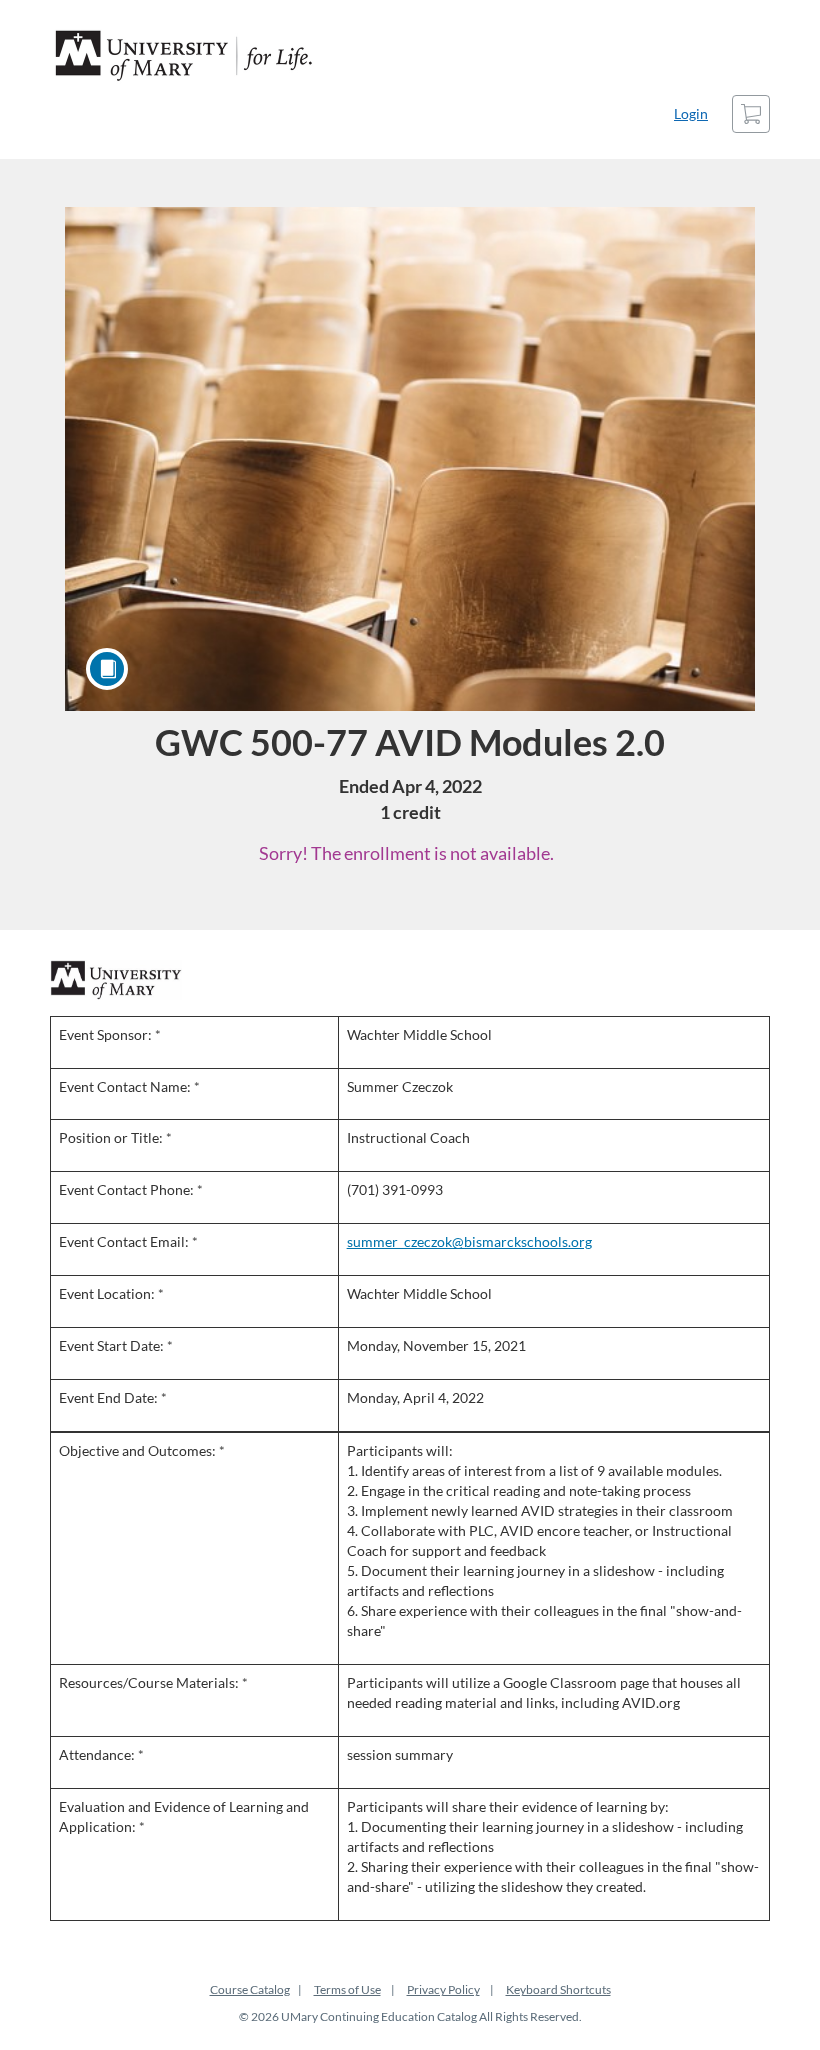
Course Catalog (250, 1989)
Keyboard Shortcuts (558, 1989)
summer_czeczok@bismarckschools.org (469, 1241)
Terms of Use (347, 1989)
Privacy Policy (443, 1989)
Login (691, 113)
